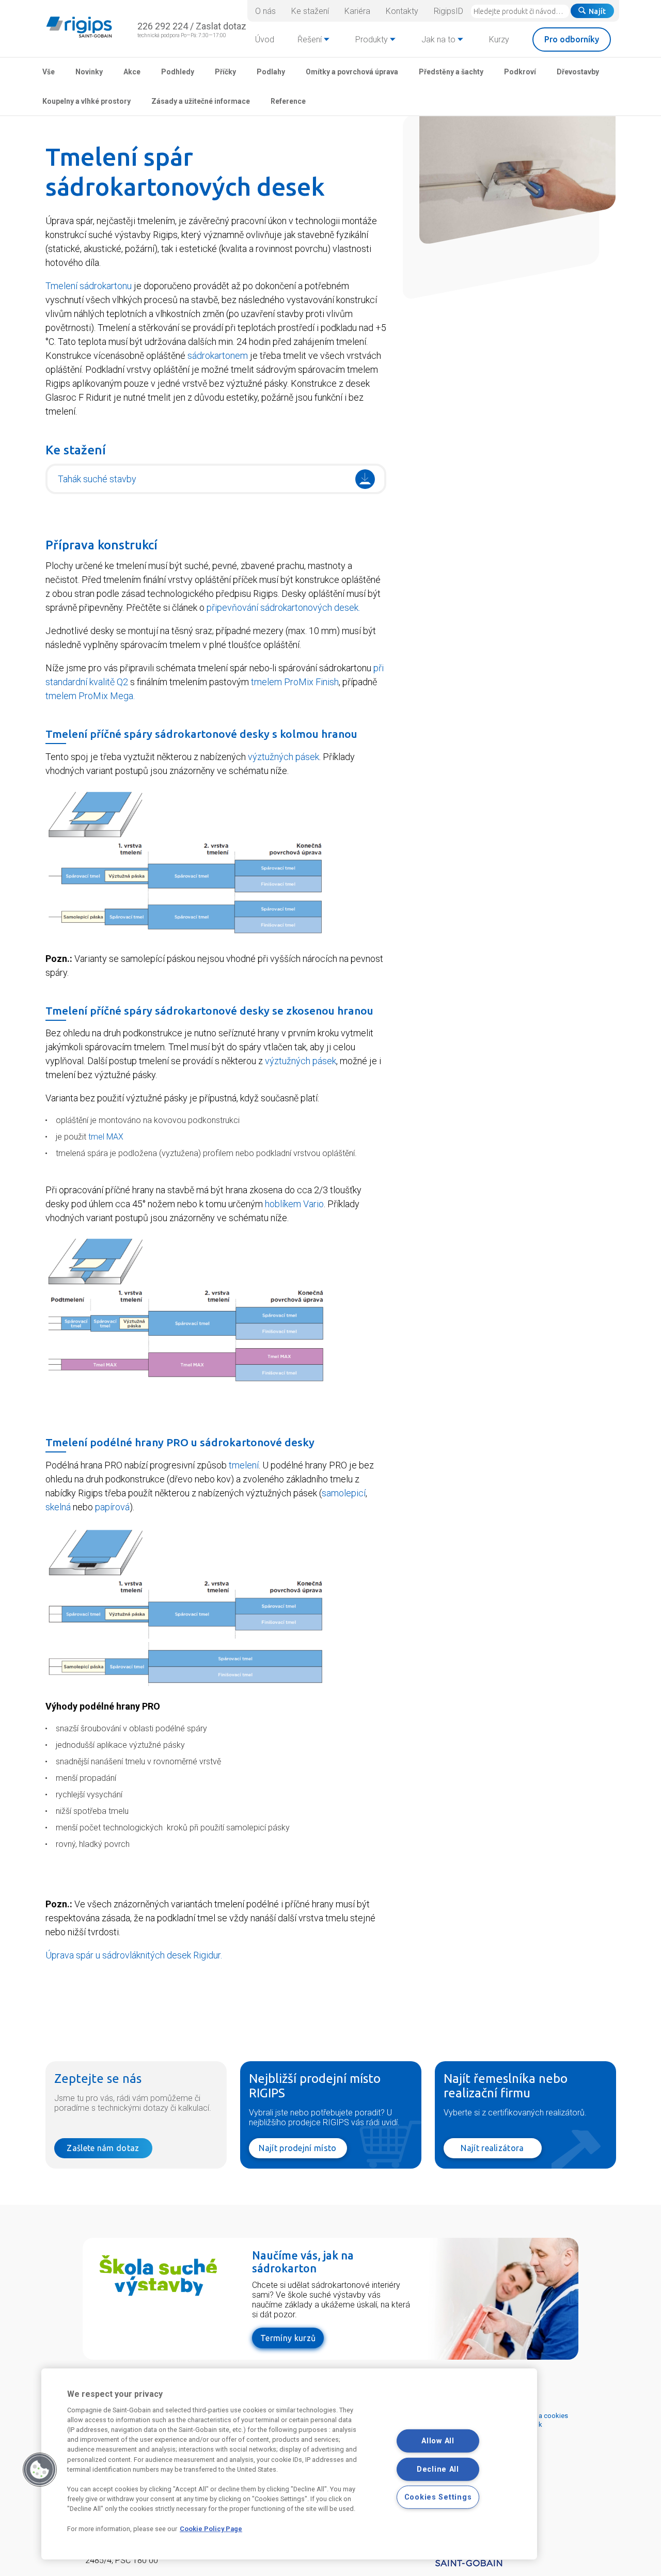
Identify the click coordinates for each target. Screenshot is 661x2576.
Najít (597, 11)
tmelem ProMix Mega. (90, 696)
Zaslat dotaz (221, 26)
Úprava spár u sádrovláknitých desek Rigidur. (134, 1955)
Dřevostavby (578, 72)
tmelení (244, 1465)
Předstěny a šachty (451, 72)
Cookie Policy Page (211, 2529)
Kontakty (402, 11)
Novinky (89, 72)
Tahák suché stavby (97, 479)
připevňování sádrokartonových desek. (283, 607)
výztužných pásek (284, 757)
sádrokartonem (218, 355)
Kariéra (357, 11)
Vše (49, 72)
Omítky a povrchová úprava (352, 72)
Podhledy (178, 72)
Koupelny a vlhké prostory (86, 101)
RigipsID (448, 11)
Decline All (438, 2469)
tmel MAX (106, 1137)
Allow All (438, 2441)
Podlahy (271, 72)
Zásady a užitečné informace (201, 101)
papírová (112, 1507)
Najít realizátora (492, 2148)
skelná (58, 1507)
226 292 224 (163, 26)
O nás (265, 11)
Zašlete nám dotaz (103, 2148)
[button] (40, 2470)
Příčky (225, 72)
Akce (132, 72)
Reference (288, 101)
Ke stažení (310, 11)
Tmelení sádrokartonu (89, 286)
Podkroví (520, 72)
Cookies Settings (438, 2497)
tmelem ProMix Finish (295, 682)
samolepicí (344, 1493)
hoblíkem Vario (294, 1204)
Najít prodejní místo (297, 2148)
